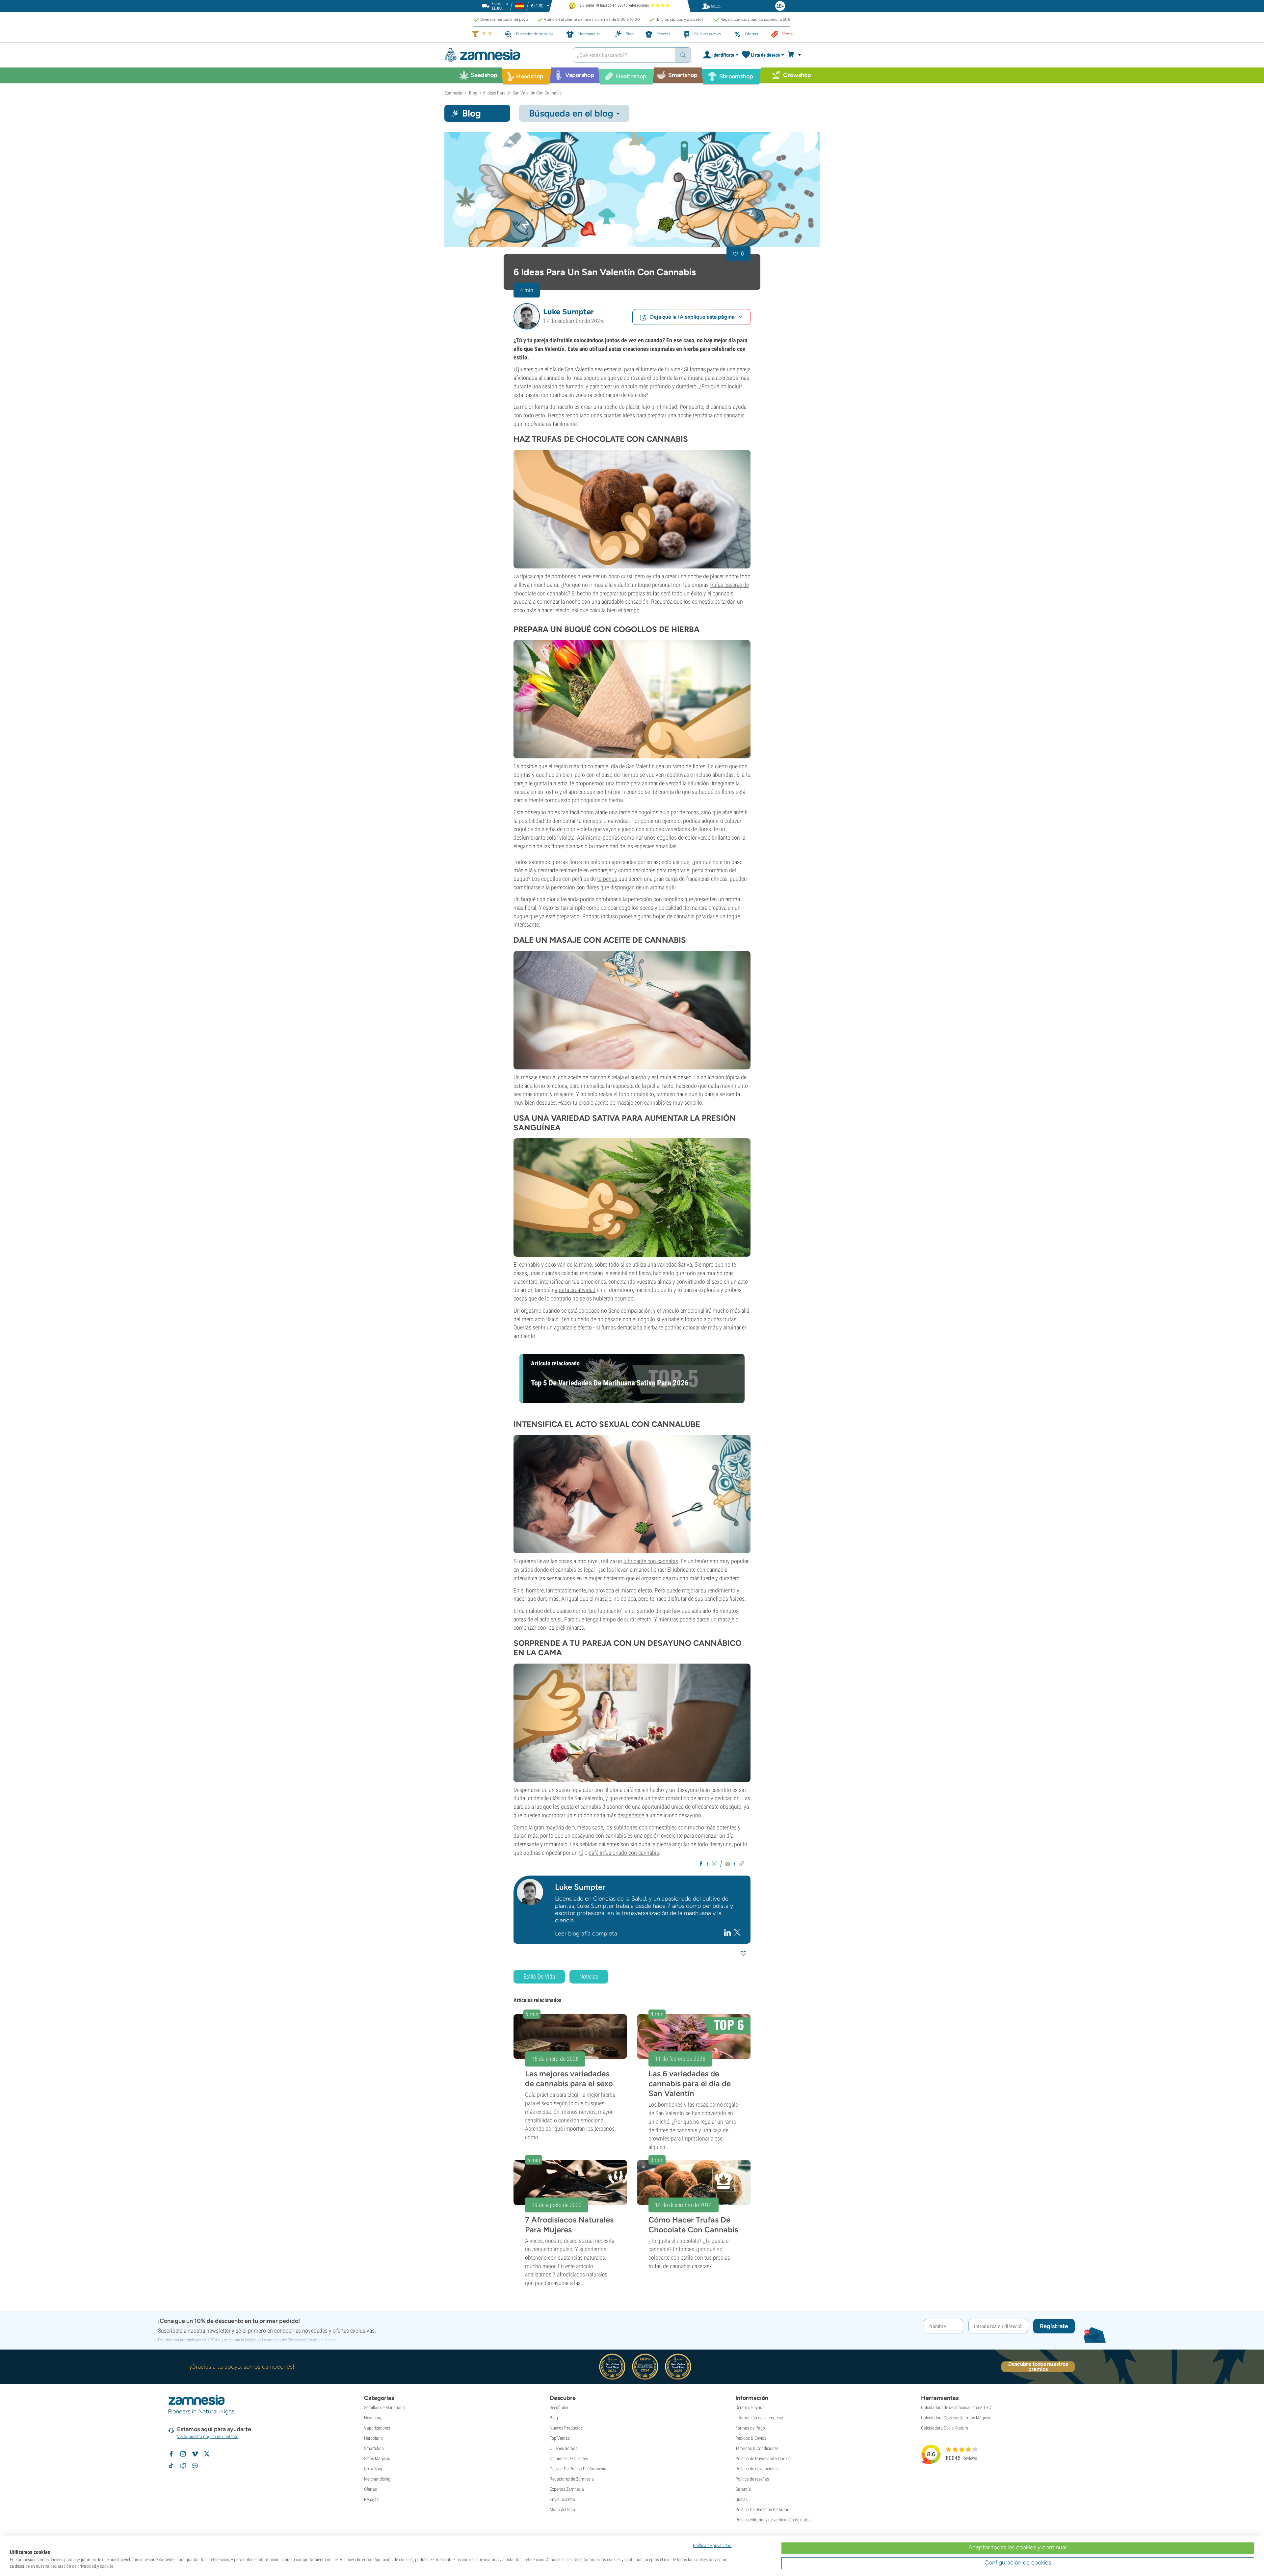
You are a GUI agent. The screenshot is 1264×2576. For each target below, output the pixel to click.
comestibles (706, 602)
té (581, 1853)
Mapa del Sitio (562, 2510)
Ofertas (370, 2489)
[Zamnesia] (504, 55)
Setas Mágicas (377, 2458)
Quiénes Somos (564, 2448)
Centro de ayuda (750, 2407)
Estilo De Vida (539, 1976)
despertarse (631, 1815)
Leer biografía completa (586, 1933)
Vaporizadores (377, 2428)
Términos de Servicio (304, 2340)
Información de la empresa (759, 2418)
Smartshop (374, 2448)
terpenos (607, 879)
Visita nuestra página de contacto (208, 2436)
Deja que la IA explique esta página (692, 317)
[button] (527, 316)
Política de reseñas (752, 2479)
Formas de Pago (750, 2428)
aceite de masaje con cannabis (630, 1103)
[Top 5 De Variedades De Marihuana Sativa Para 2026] (632, 1197)
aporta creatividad (575, 1290)
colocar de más (700, 1327)
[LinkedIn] (728, 1932)
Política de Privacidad (262, 2340)
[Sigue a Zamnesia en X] (207, 2454)
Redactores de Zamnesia (572, 2479)
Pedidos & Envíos (751, 2438)
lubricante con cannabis (651, 1561)
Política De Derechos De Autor (762, 2510)
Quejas (741, 2499)
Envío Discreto (562, 2499)
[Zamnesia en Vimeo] (195, 2454)
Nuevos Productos (566, 2428)
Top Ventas (560, 2438)
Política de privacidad (712, 2545)
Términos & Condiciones (757, 2448)
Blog (554, 2418)
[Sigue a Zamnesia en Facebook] (171, 2454)
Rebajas (371, 2499)
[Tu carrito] (796, 55)
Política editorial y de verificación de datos (773, 2520)
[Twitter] (737, 1932)
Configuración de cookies (1018, 2563)
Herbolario (373, 2438)
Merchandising (377, 2479)
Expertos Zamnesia (567, 2489)
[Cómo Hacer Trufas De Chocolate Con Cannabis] (632, 509)
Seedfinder (559, 2407)
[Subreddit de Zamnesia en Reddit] (183, 2466)
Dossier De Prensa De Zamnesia (578, 2469)
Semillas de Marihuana (384, 2407)
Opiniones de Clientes (569, 2458)
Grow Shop (374, 2469)
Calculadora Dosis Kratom (945, 2428)
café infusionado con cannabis (624, 1853)
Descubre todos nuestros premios (1038, 2367)
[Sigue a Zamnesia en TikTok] (171, 2466)
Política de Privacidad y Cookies (764, 2458)
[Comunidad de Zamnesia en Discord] (195, 2466)
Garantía (743, 2489)
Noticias (589, 1976)
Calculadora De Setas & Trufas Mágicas (956, 2418)
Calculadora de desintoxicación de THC (956, 2407)
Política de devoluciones (757, 2469)
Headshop (373, 2418)
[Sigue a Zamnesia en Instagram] (183, 2454)
